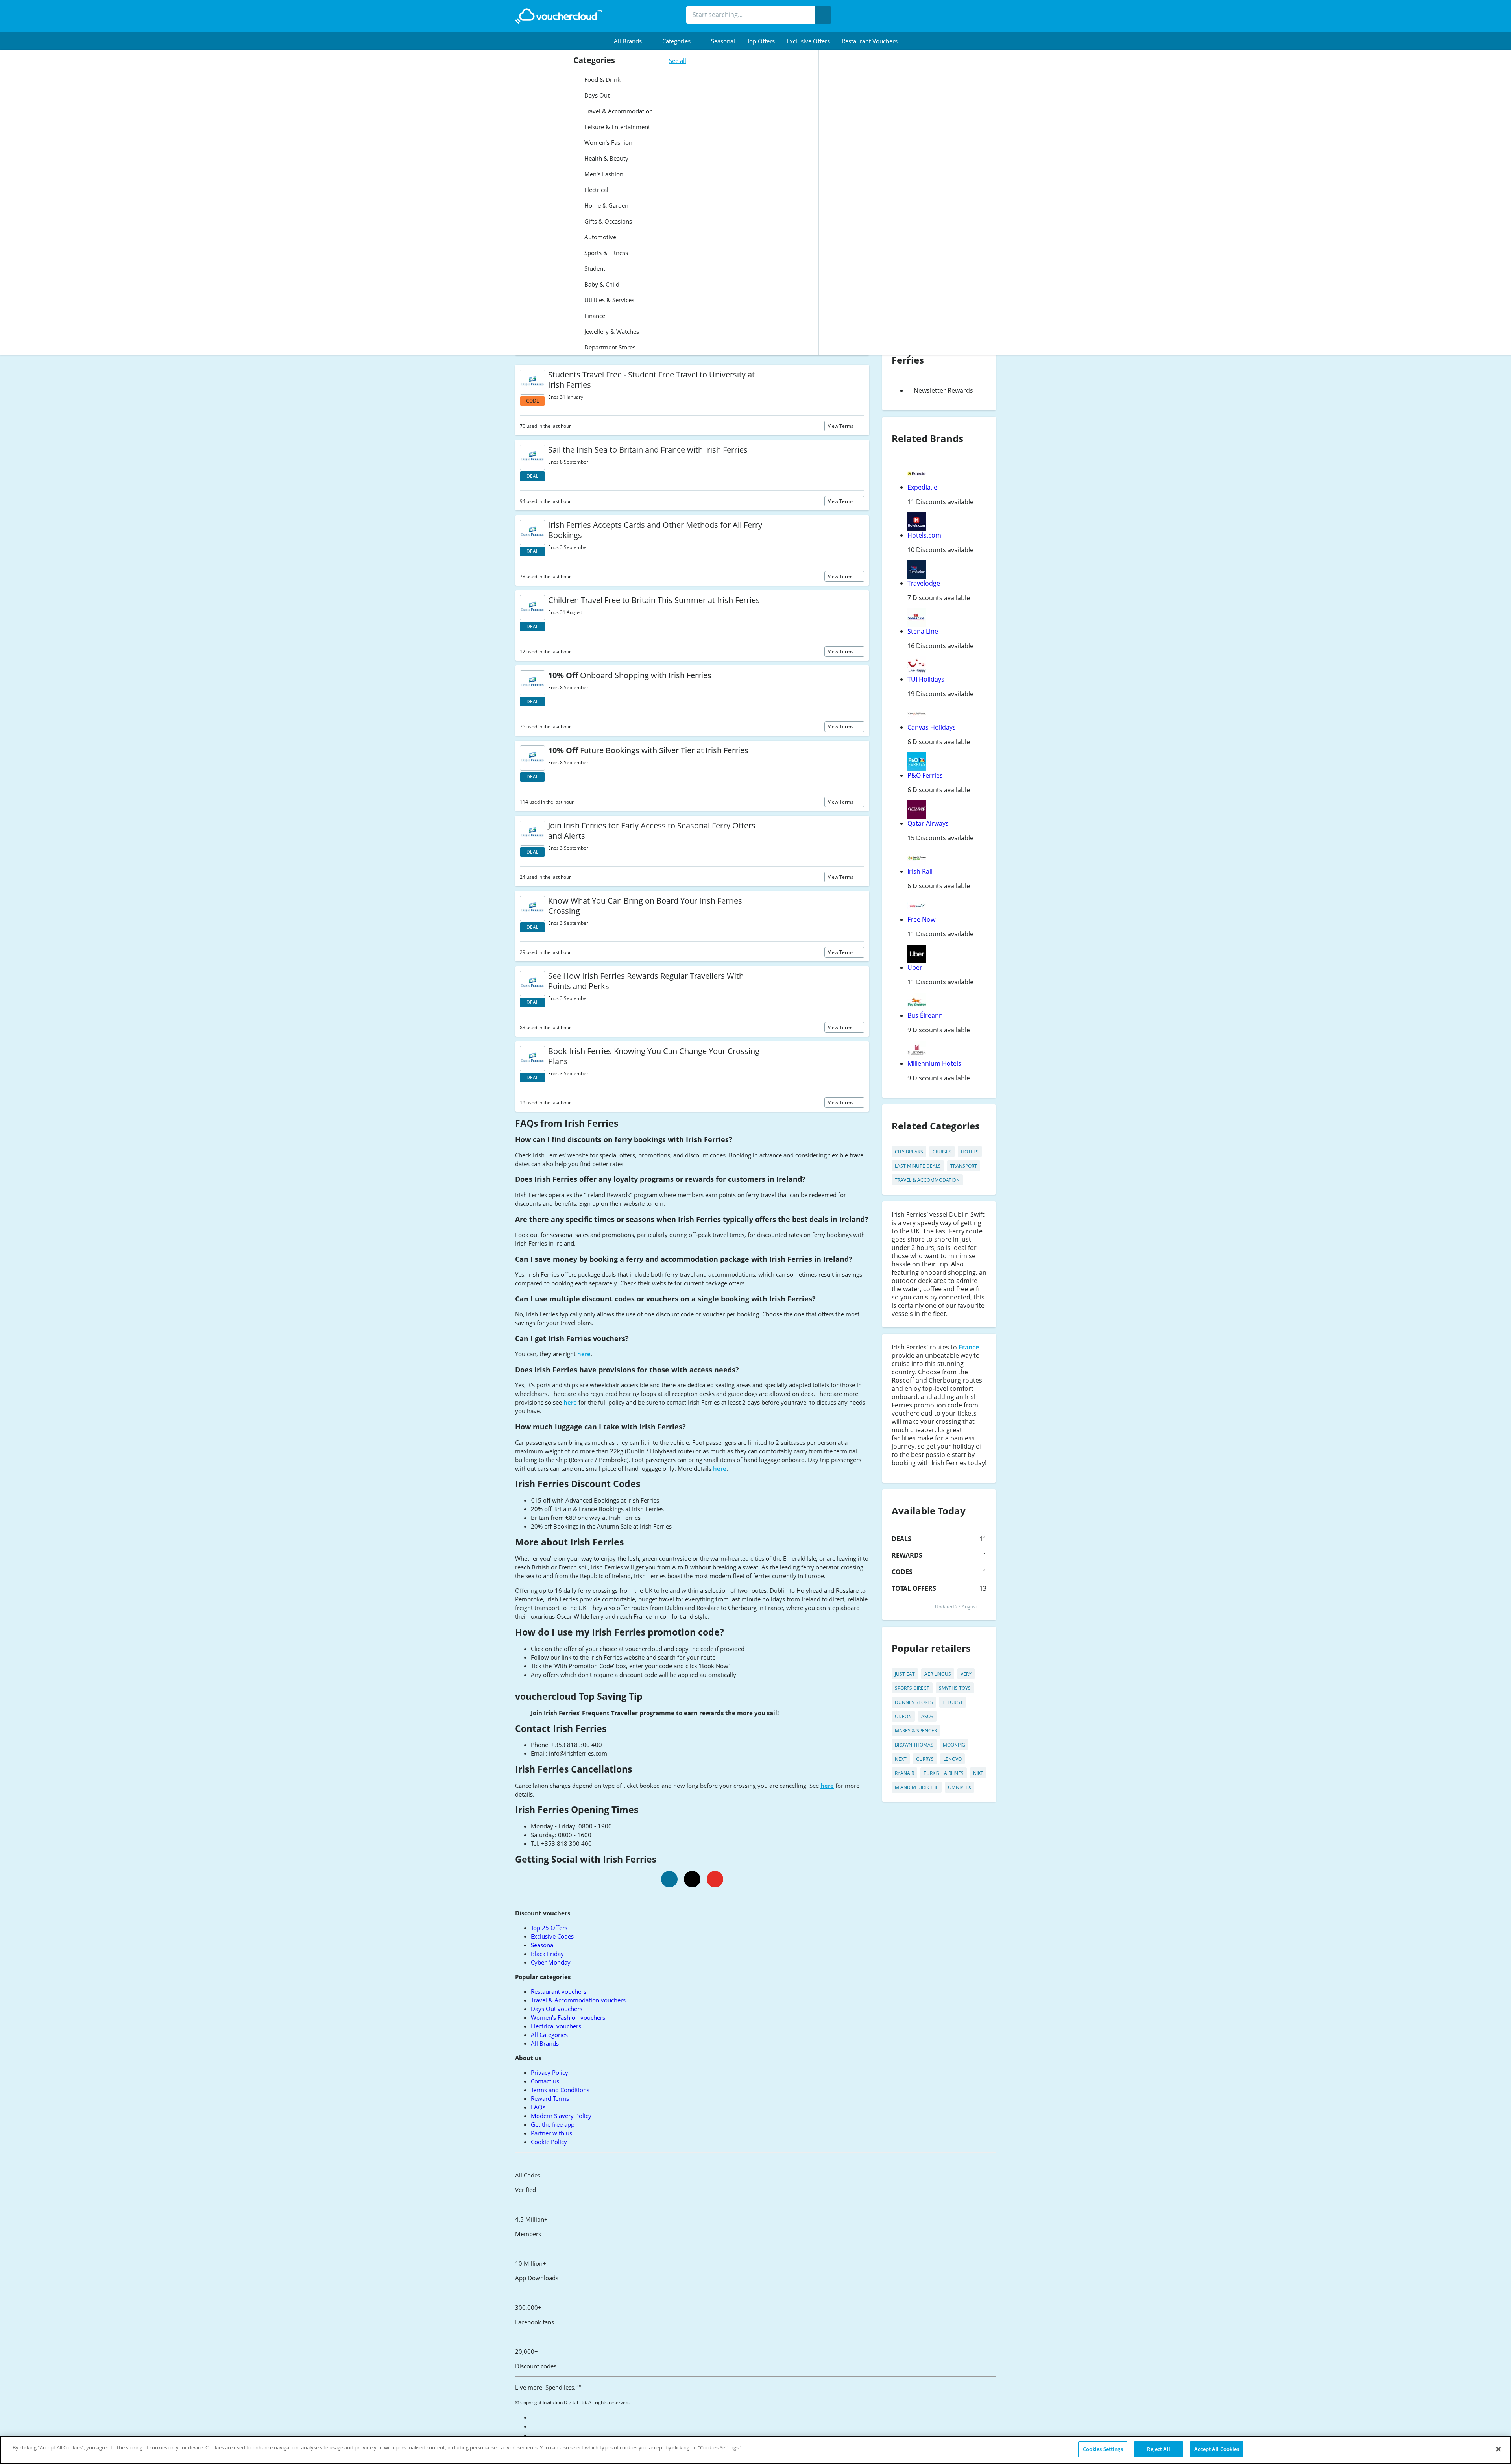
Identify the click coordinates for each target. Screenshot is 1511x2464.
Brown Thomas (914, 1745)
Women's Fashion (608, 142)
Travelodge (924, 583)
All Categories (549, 2035)
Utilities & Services (609, 300)
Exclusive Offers (808, 41)
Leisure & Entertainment (616, 127)
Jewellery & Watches (611, 331)
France (969, 1347)
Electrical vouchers (556, 2026)
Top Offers (761, 41)
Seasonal (723, 41)
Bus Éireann (925, 1015)
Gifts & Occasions (607, 221)
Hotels (970, 1152)
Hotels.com (924, 535)
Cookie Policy (549, 2142)
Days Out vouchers (557, 2009)
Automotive (599, 237)
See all (678, 61)
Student (594, 268)
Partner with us (551, 2133)
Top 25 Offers (549, 1928)
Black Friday (547, 1954)
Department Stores (609, 347)
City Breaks (909, 1152)
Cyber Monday (551, 1962)
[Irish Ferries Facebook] (669, 1879)
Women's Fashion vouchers (568, 2017)
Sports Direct (912, 1688)
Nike (978, 1773)
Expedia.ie (922, 487)
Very (966, 1674)
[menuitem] (632, 41)
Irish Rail (920, 871)
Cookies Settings (1103, 2449)
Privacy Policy (550, 2072)
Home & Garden (606, 205)
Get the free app (553, 2124)
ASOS (927, 1716)
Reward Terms (550, 2098)
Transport (964, 1166)
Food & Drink (602, 79)
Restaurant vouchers (870, 41)
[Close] (1498, 2449)
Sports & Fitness (605, 253)
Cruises (942, 1152)
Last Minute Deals (918, 1166)
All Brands (545, 2043)
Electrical (596, 190)
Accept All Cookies (1217, 2449)
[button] (632, 41)
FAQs (538, 2107)
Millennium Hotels (934, 1063)
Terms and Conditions (560, 2090)
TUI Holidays (926, 679)
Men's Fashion (603, 174)
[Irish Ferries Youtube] (715, 1879)
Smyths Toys (955, 1688)
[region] (755, 2450)
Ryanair (904, 1773)
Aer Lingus (938, 1674)
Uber (915, 967)
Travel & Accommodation (618, 111)
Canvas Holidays (932, 727)
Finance (594, 316)
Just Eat (905, 1674)
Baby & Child (601, 284)
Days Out (596, 95)
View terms (841, 426)
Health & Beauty (606, 158)
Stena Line (923, 631)
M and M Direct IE (917, 1787)
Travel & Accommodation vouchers (578, 2000)
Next (901, 1759)
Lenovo (952, 1759)
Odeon (903, 1716)
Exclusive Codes (552, 1936)
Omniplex (960, 1787)
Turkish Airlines (944, 1773)
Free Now (921, 919)
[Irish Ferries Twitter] (692, 1879)
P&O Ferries (925, 775)
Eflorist (953, 1702)
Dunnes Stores (914, 1702)
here (584, 1354)
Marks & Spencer (916, 1731)
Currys (925, 1759)
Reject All (1158, 2449)
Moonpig (954, 1745)
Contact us (545, 2081)
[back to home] (558, 16)
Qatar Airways (928, 823)
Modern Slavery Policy (561, 2116)
